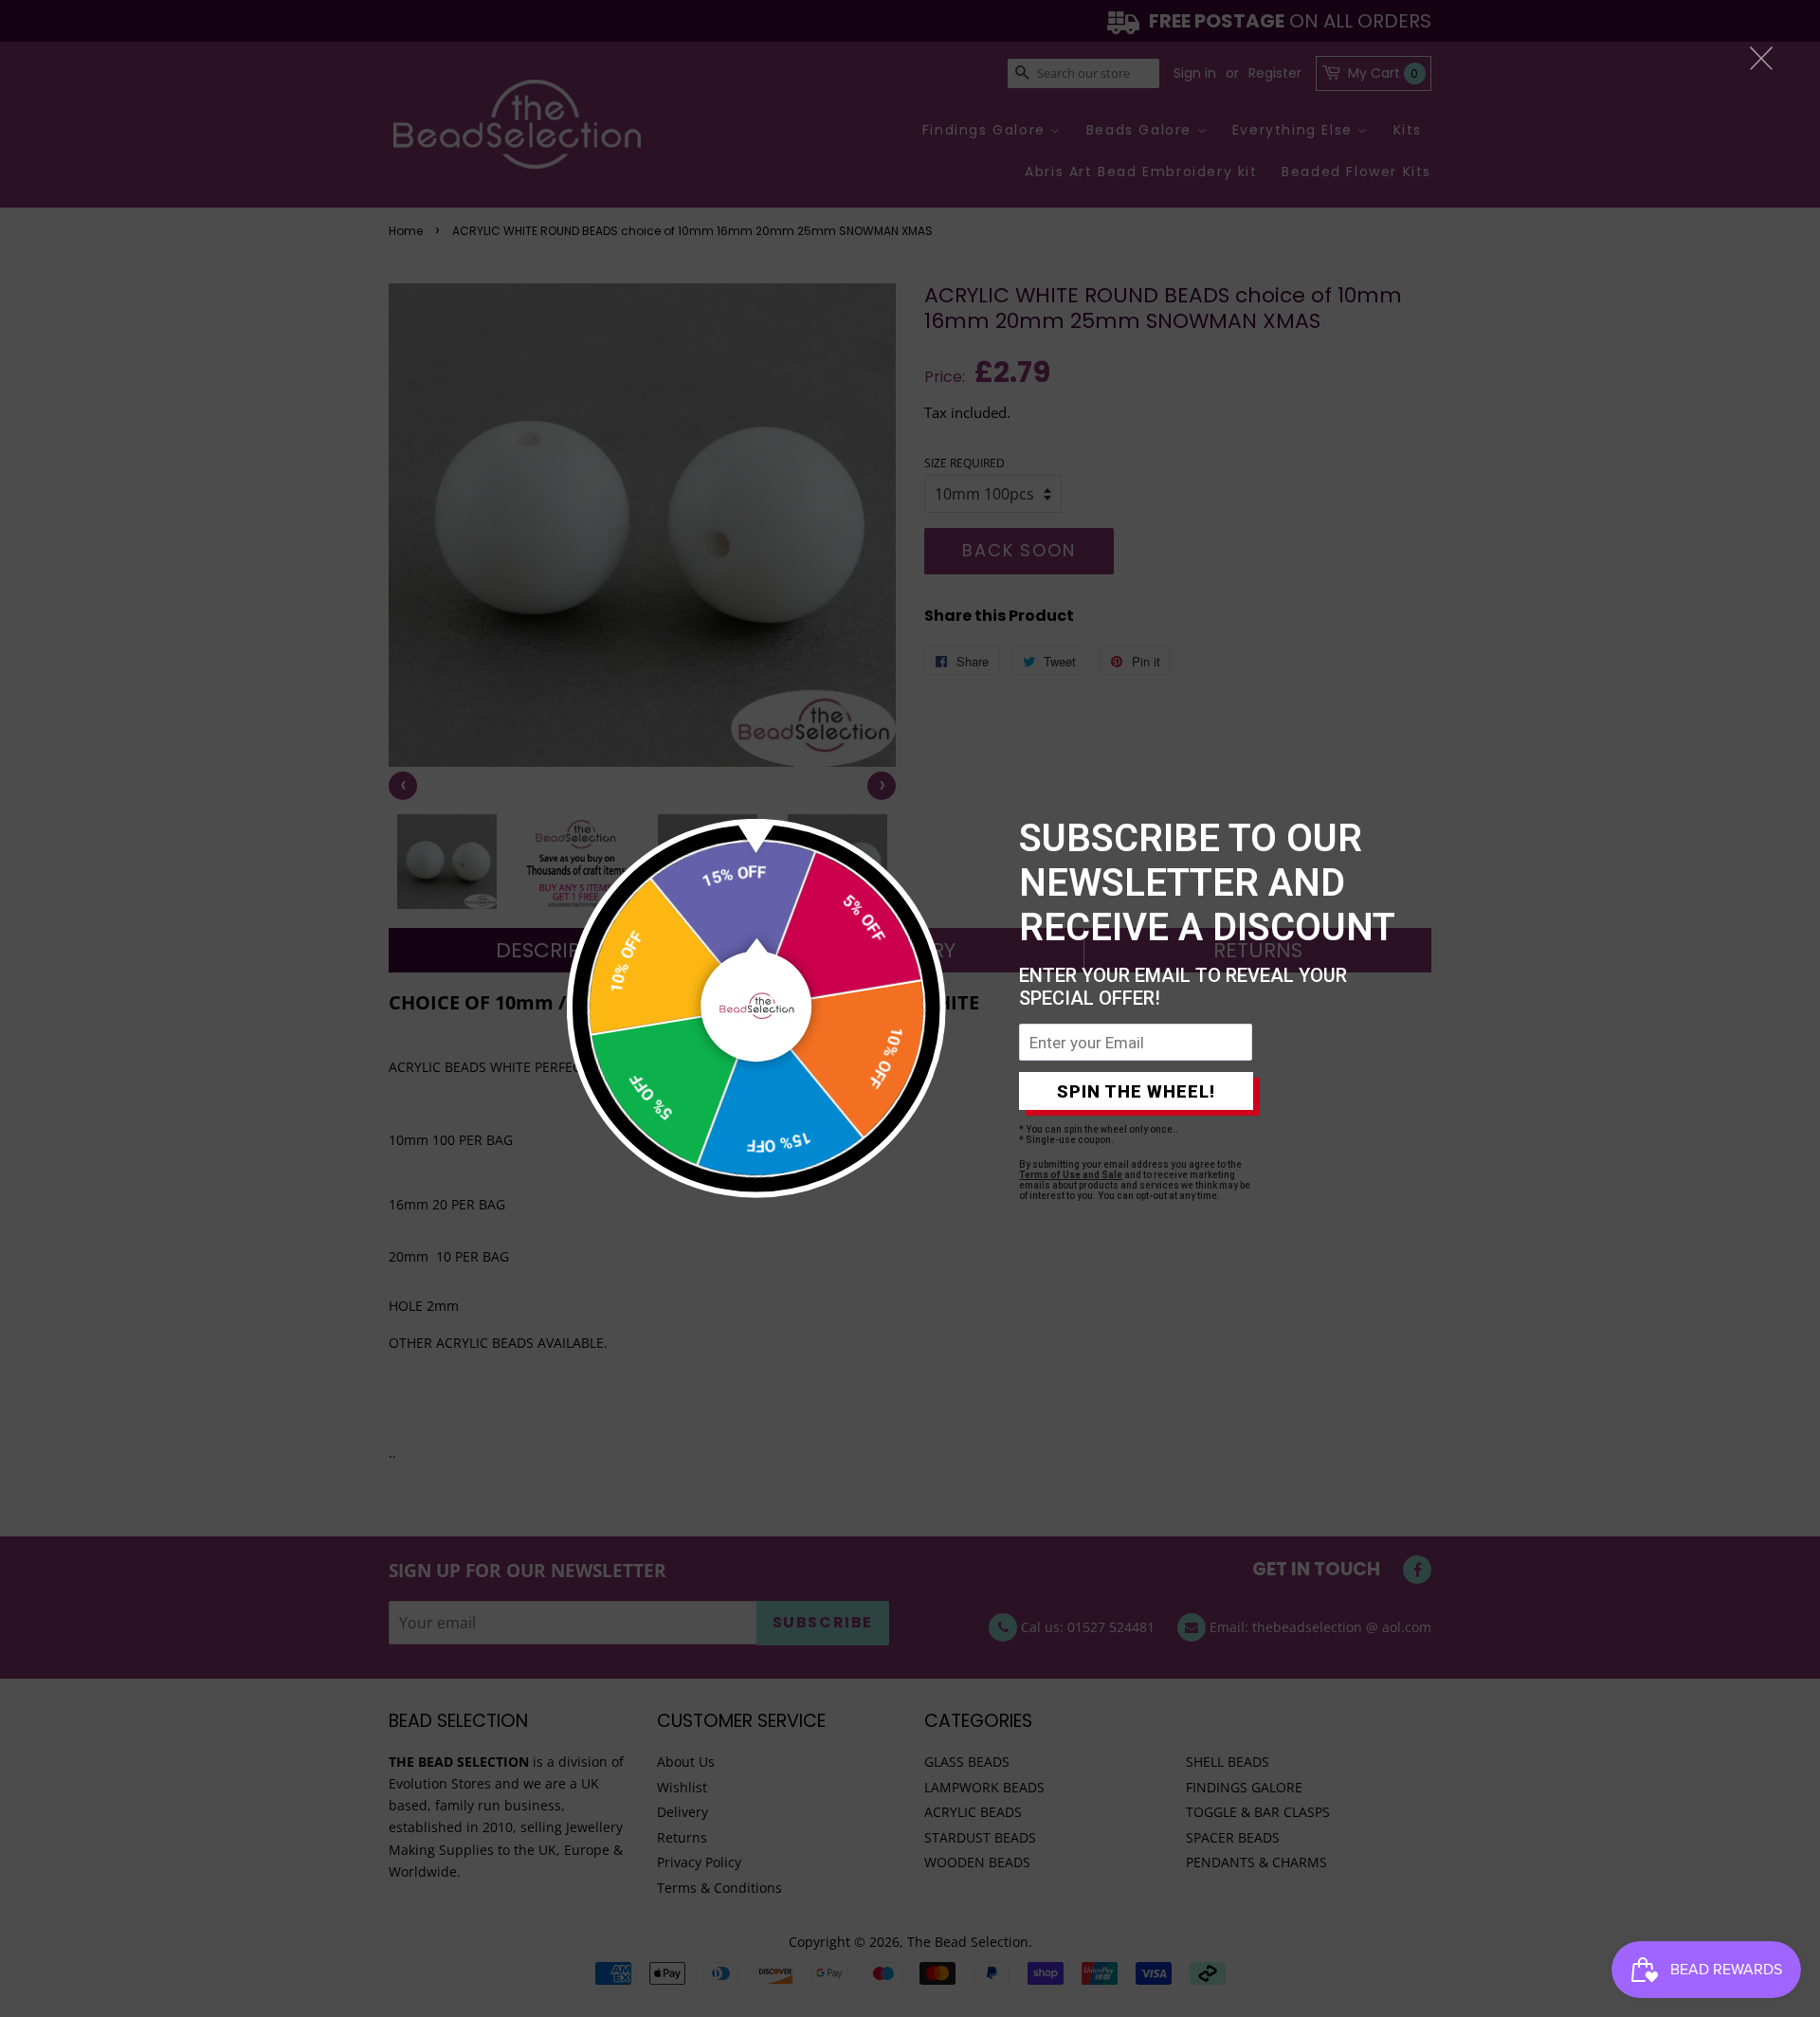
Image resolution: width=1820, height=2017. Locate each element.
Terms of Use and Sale (1071, 1175)
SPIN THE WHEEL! (1136, 1091)
